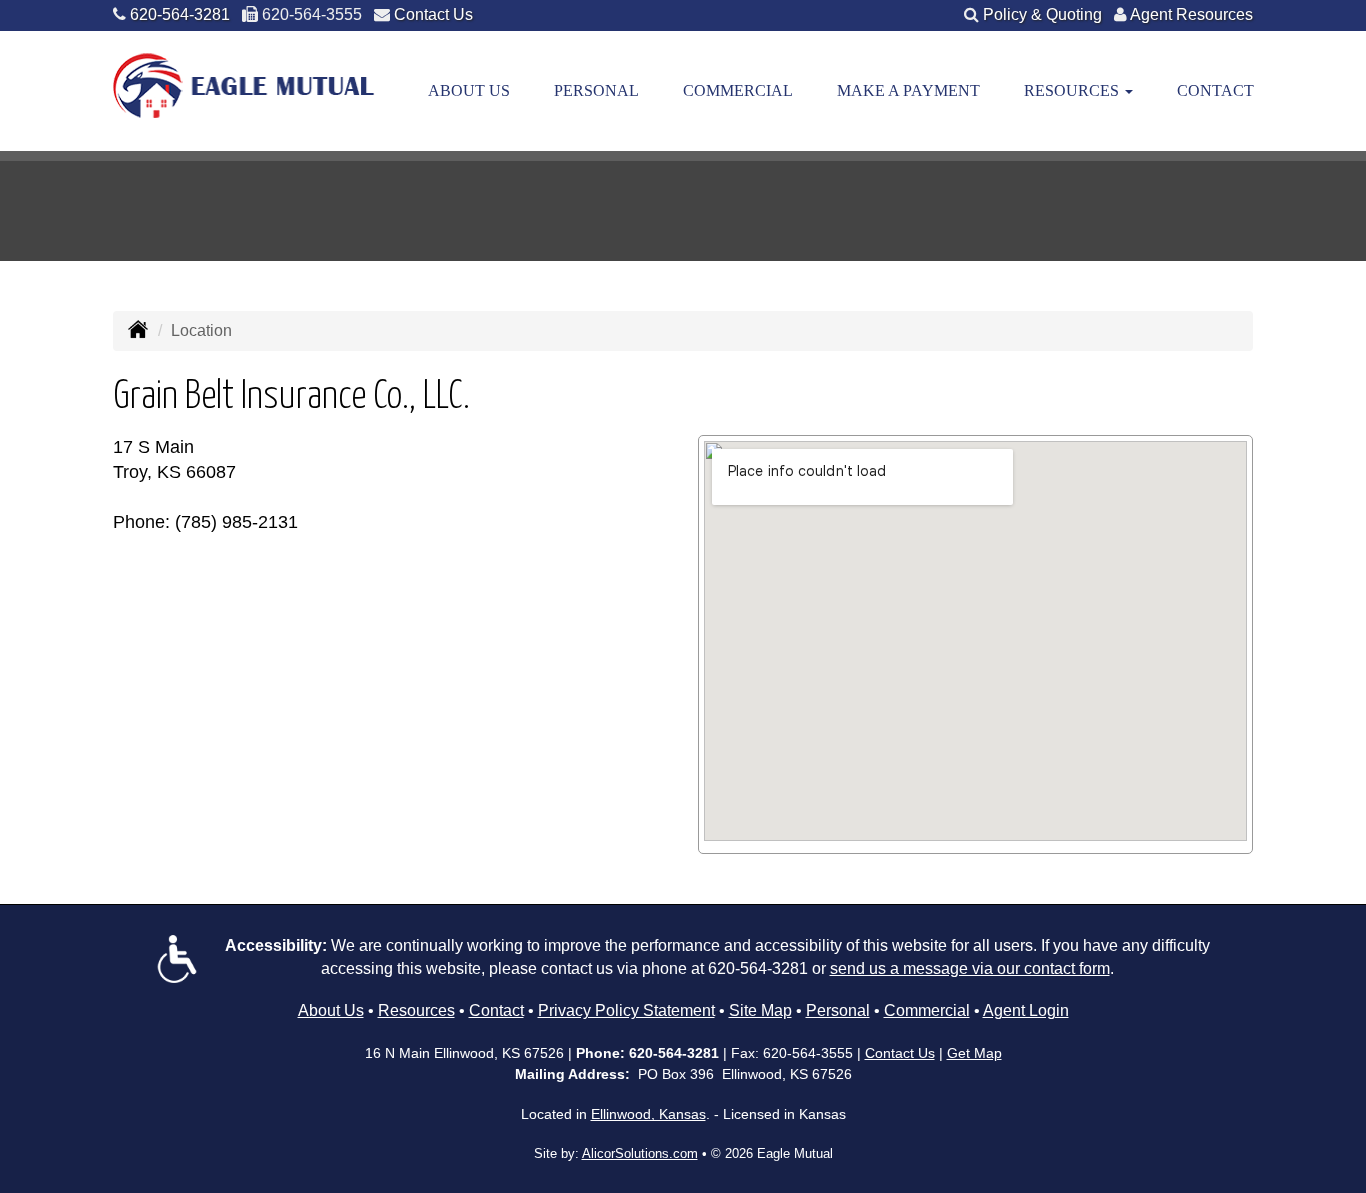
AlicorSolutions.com (640, 1153)
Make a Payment (908, 90)
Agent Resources (1191, 14)
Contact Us (433, 14)
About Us (469, 90)
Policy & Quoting (1042, 14)
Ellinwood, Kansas (648, 1114)
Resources (416, 1010)
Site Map (760, 1010)
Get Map (974, 1053)
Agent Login (1026, 1010)
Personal (596, 90)
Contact (1215, 90)
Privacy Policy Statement (626, 1010)
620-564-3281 (180, 14)
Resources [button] (1073, 90)
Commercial (738, 90)
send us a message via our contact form (970, 968)
